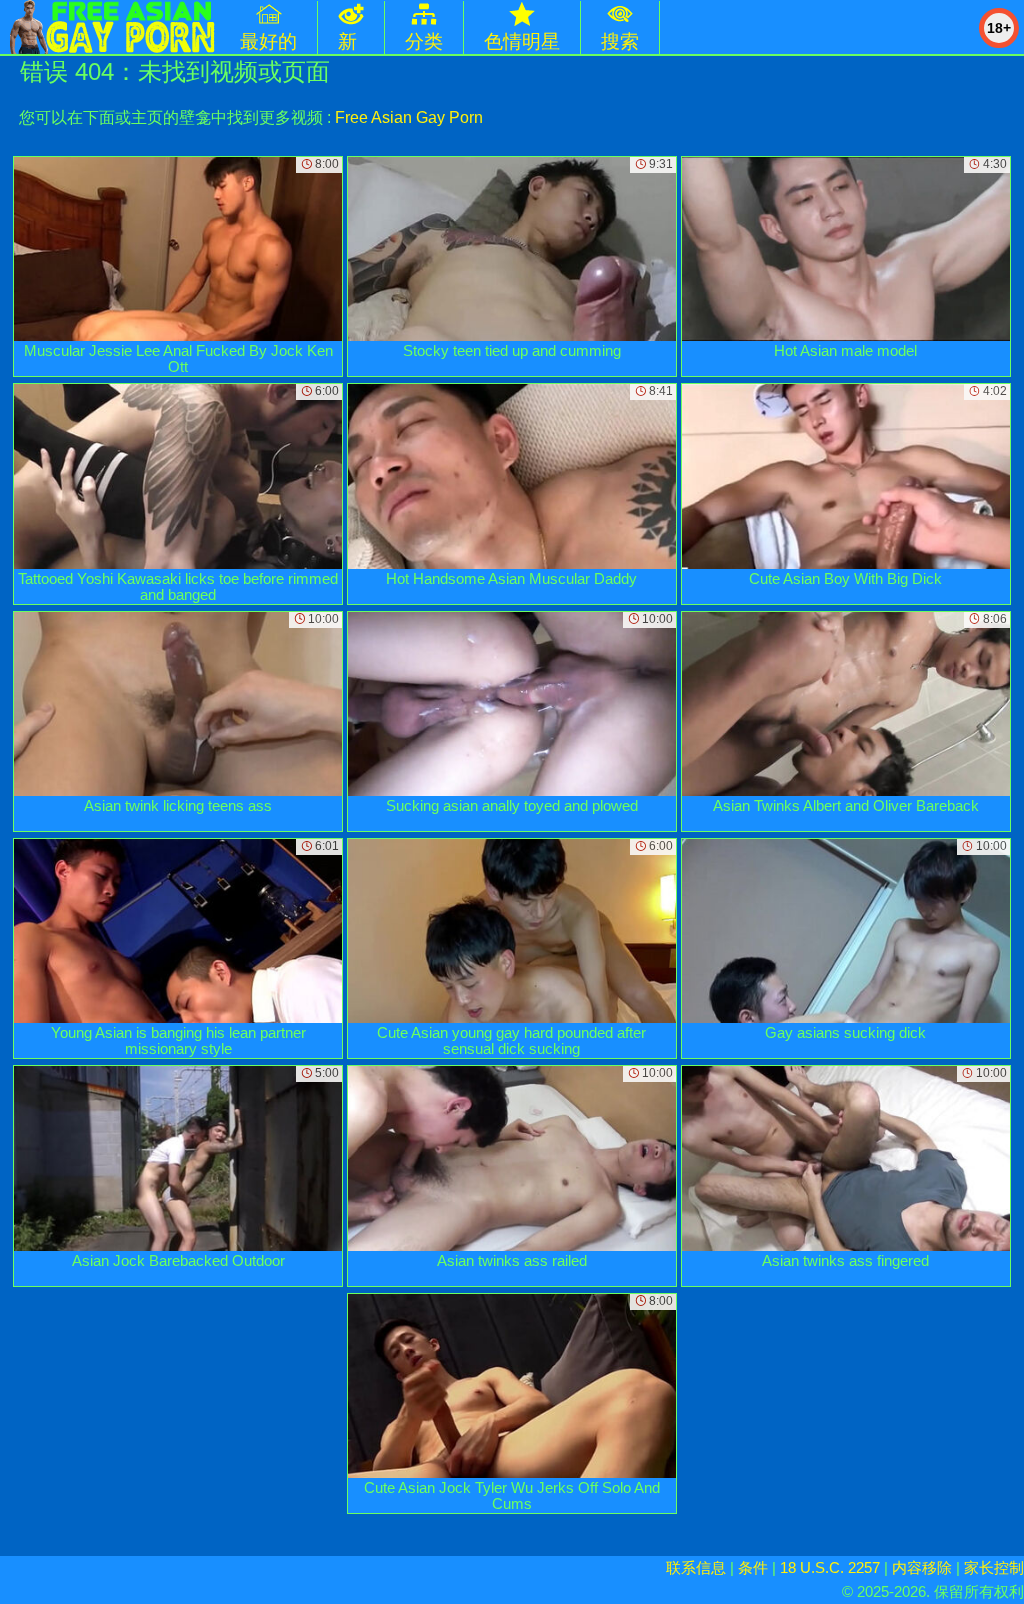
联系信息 (696, 1567)
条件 (753, 1567)
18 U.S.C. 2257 (830, 1567)
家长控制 (994, 1567)
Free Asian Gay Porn (409, 117)
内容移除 (922, 1567)
